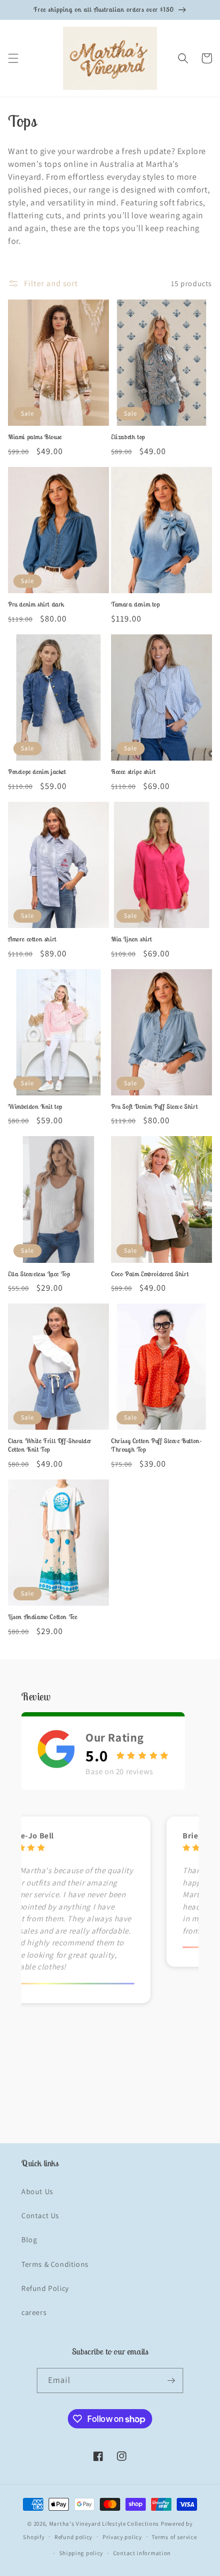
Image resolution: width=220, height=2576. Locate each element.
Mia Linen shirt (132, 939)
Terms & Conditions (55, 2264)
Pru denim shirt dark (36, 604)
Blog (29, 2240)
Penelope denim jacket (37, 772)
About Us (37, 2191)
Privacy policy (122, 2537)
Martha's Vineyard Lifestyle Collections (104, 2524)
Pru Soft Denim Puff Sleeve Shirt (154, 1106)
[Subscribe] (171, 2380)
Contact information (142, 2553)
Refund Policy (45, 2288)
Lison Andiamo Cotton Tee (42, 1617)
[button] (13, 58)
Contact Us (40, 2215)
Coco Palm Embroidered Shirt (150, 1274)
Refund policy (73, 2537)
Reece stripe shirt (133, 772)
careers (34, 2312)
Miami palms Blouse (35, 437)
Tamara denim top (136, 604)
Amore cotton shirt (32, 939)
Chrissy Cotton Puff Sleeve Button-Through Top (156, 1445)
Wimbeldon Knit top (35, 1106)
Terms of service (174, 2537)
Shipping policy (81, 2553)
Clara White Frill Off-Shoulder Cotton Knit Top (50, 1445)
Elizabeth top (128, 437)
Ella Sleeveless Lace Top (39, 1274)
